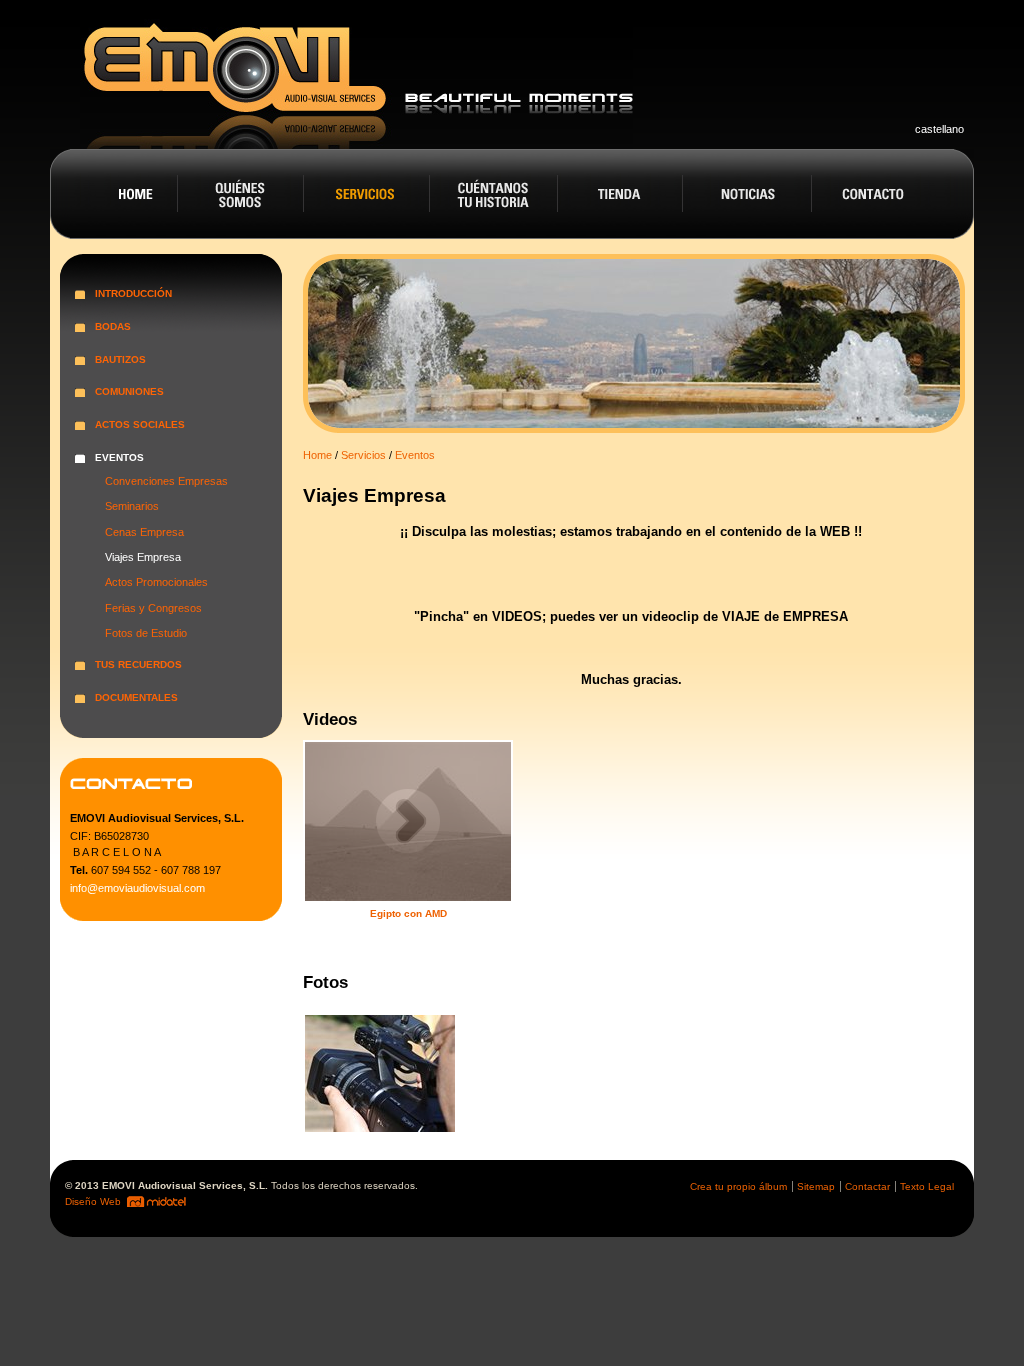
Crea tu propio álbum (738, 1186)
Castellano (939, 129)
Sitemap (816, 1186)
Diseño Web (94, 1201)
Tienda (621, 194)
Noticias (748, 194)
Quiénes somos (240, 194)
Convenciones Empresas (166, 481)
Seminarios (132, 506)
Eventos (415, 455)
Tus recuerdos (138, 664)
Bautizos (120, 359)
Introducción (133, 293)
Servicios (367, 194)
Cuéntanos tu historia (494, 194)
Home (113, 194)
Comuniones (129, 391)
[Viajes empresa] (383, 1076)
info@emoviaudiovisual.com (137, 888)
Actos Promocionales (156, 582)
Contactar (867, 1186)
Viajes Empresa (143, 557)
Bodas (113, 326)
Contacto (875, 194)
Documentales (136, 697)
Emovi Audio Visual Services (356, 80)
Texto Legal (927, 1186)
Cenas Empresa (144, 532)
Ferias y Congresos (153, 608)
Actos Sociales (140, 424)
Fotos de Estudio (146, 633)
